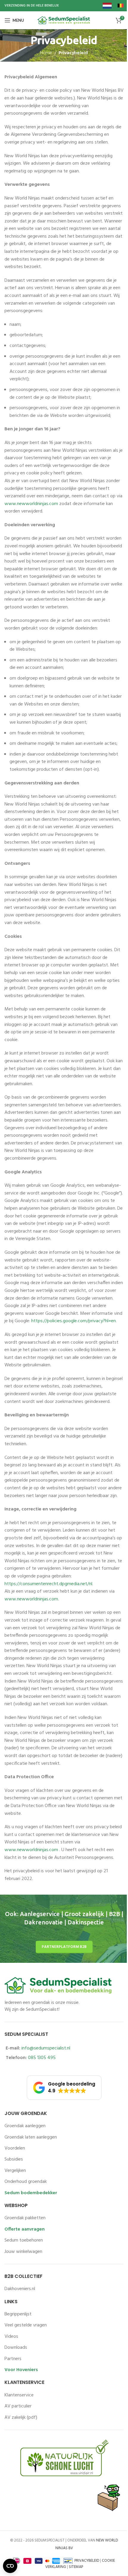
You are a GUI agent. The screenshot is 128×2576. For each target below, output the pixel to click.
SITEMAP (76, 2567)
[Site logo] (64, 20)
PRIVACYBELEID (87, 2561)
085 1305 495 (42, 2058)
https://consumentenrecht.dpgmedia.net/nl (48, 1584)
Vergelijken (15, 2171)
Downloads (16, 2348)
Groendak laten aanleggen (31, 2137)
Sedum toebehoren (24, 2240)
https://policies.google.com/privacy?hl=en (74, 1321)
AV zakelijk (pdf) (21, 2418)
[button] (64, 2088)
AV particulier (18, 2406)
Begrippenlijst (18, 2314)
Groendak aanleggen (25, 2126)
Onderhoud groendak (26, 2182)
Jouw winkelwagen (23, 2252)
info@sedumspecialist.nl (46, 2048)
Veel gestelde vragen (26, 2325)
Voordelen (15, 2148)
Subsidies (14, 2159)
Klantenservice (19, 2395)
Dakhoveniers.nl (20, 2289)
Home (46, 53)
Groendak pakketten (25, 2218)
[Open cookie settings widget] (10, 2566)
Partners (13, 2359)
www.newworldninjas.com (31, 504)
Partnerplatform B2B (64, 1947)
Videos (11, 2337)
